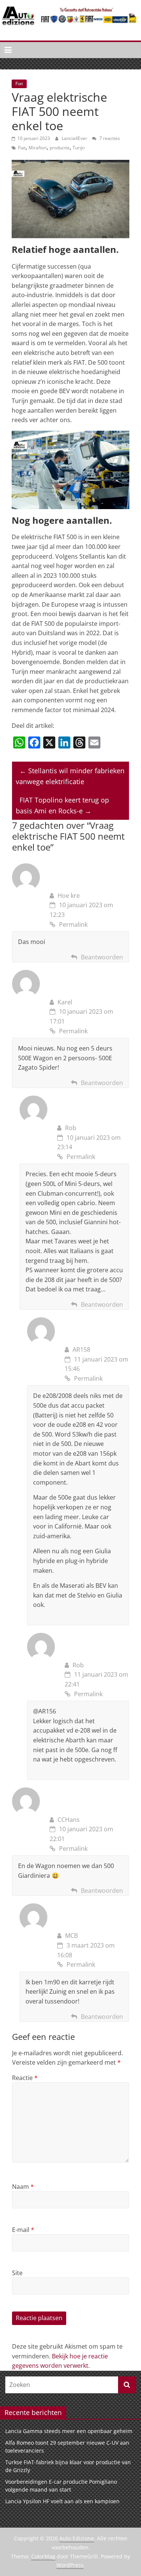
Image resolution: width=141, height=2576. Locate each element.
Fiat (19, 83)
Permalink (73, 924)
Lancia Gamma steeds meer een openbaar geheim (69, 2431)
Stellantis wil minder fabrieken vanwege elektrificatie (70, 776)
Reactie (25, 2078)
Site (17, 2273)
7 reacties (109, 138)
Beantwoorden (102, 957)
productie (60, 148)
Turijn (79, 148)
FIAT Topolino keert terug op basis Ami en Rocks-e (62, 805)
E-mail (23, 2230)
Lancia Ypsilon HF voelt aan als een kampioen (62, 2501)
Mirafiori (38, 148)
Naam (23, 2187)
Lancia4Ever (75, 138)
